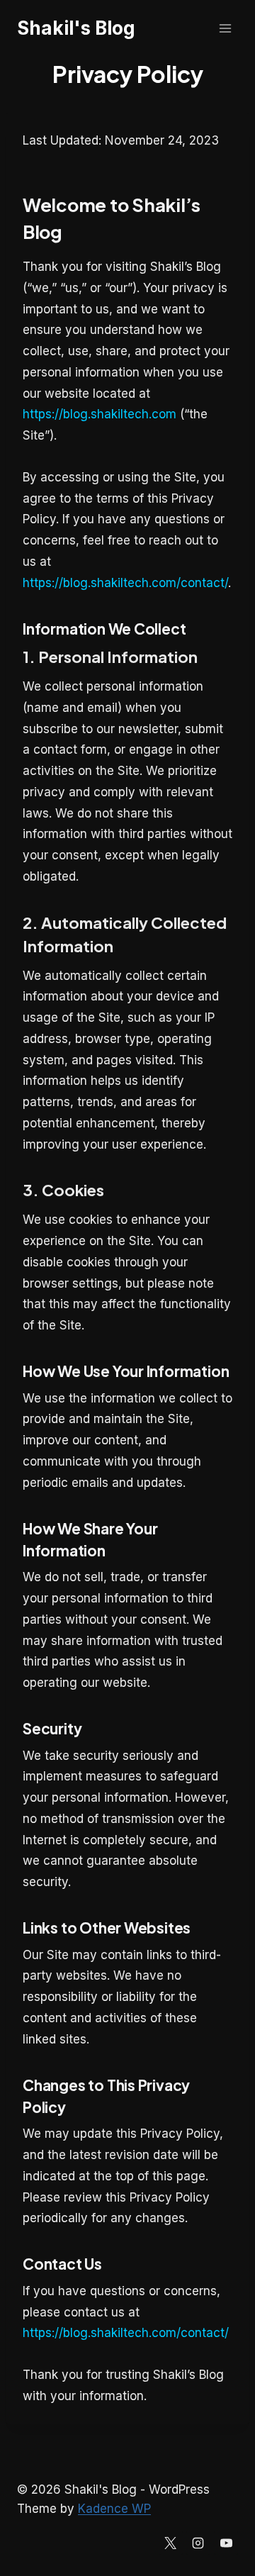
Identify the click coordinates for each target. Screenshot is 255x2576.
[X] (171, 2543)
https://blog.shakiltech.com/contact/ (125, 583)
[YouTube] (226, 2543)
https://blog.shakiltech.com (100, 414)
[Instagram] (198, 2543)
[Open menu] (225, 28)
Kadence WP (114, 2509)
